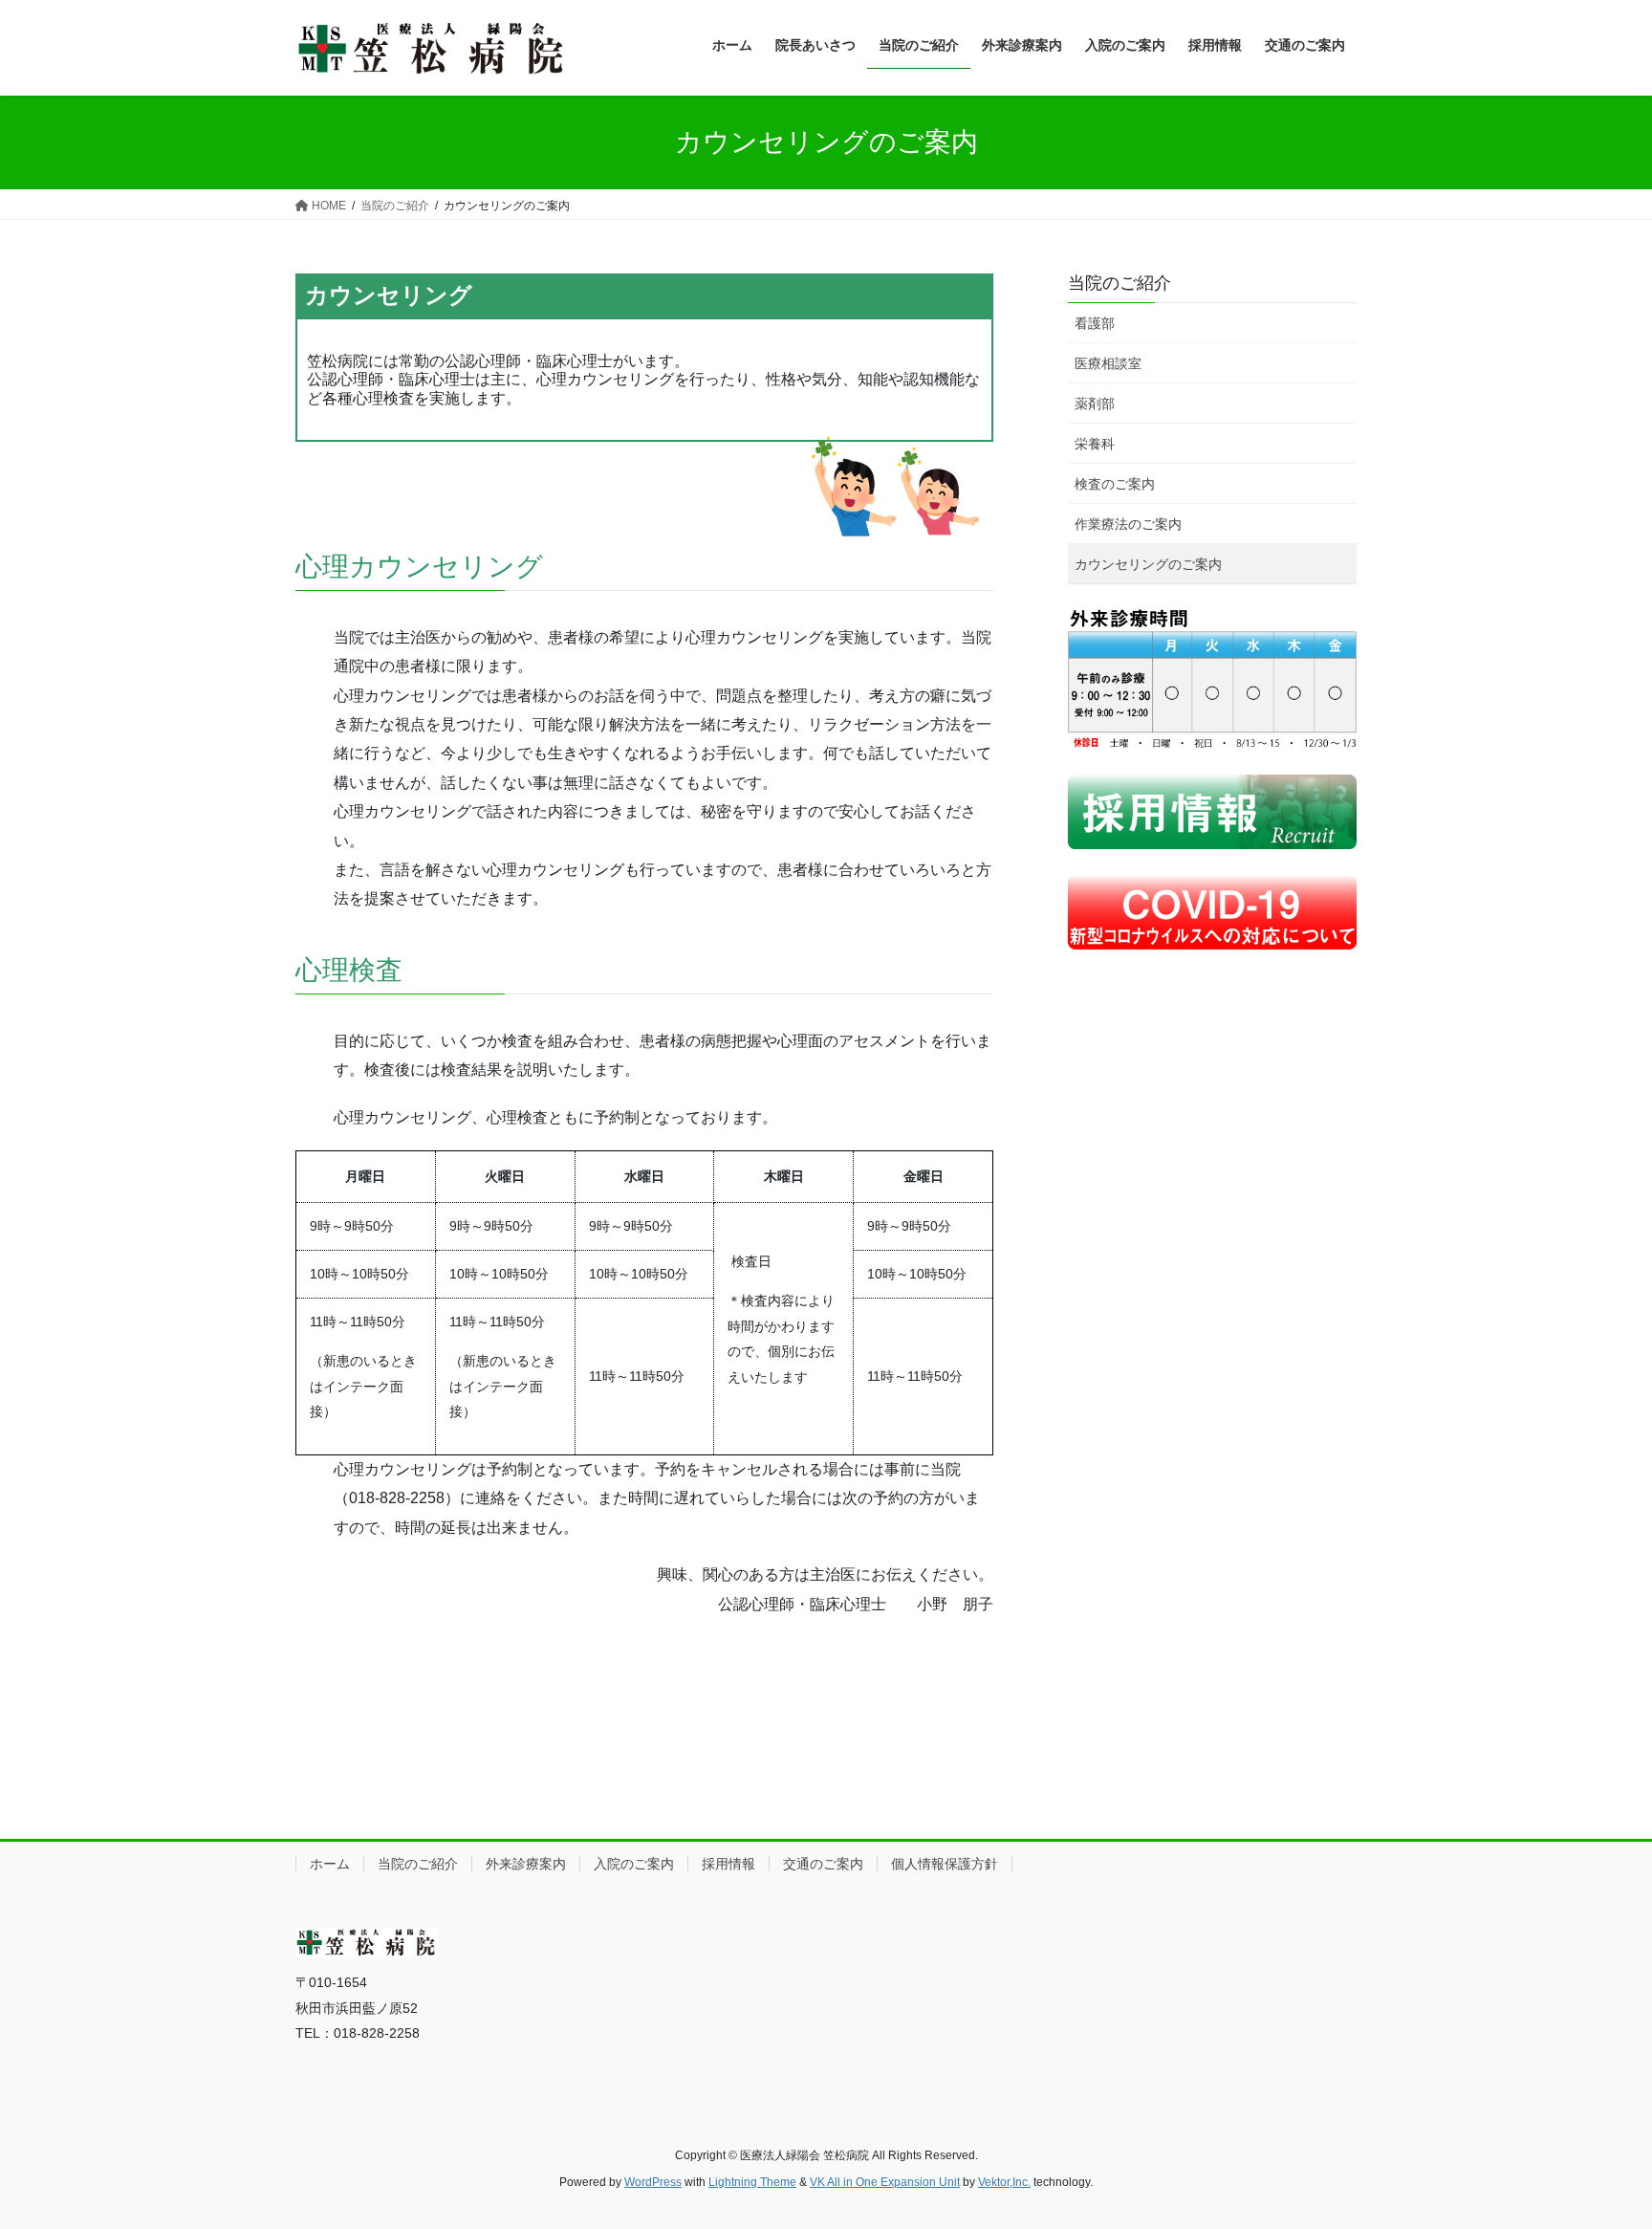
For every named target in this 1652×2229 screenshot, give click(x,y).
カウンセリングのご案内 (1148, 564)
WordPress (653, 2182)
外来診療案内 (526, 1864)
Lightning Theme (752, 2182)
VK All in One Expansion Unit (885, 2182)
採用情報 (728, 1864)
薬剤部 (1095, 404)
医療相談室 (1108, 363)
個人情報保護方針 (945, 1864)
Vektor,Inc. (1004, 2182)
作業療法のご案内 (1128, 524)
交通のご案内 (823, 1864)
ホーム (330, 1864)
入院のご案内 (634, 1864)
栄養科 (1095, 444)
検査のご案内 (1115, 484)
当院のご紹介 (1119, 283)
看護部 (1095, 323)
